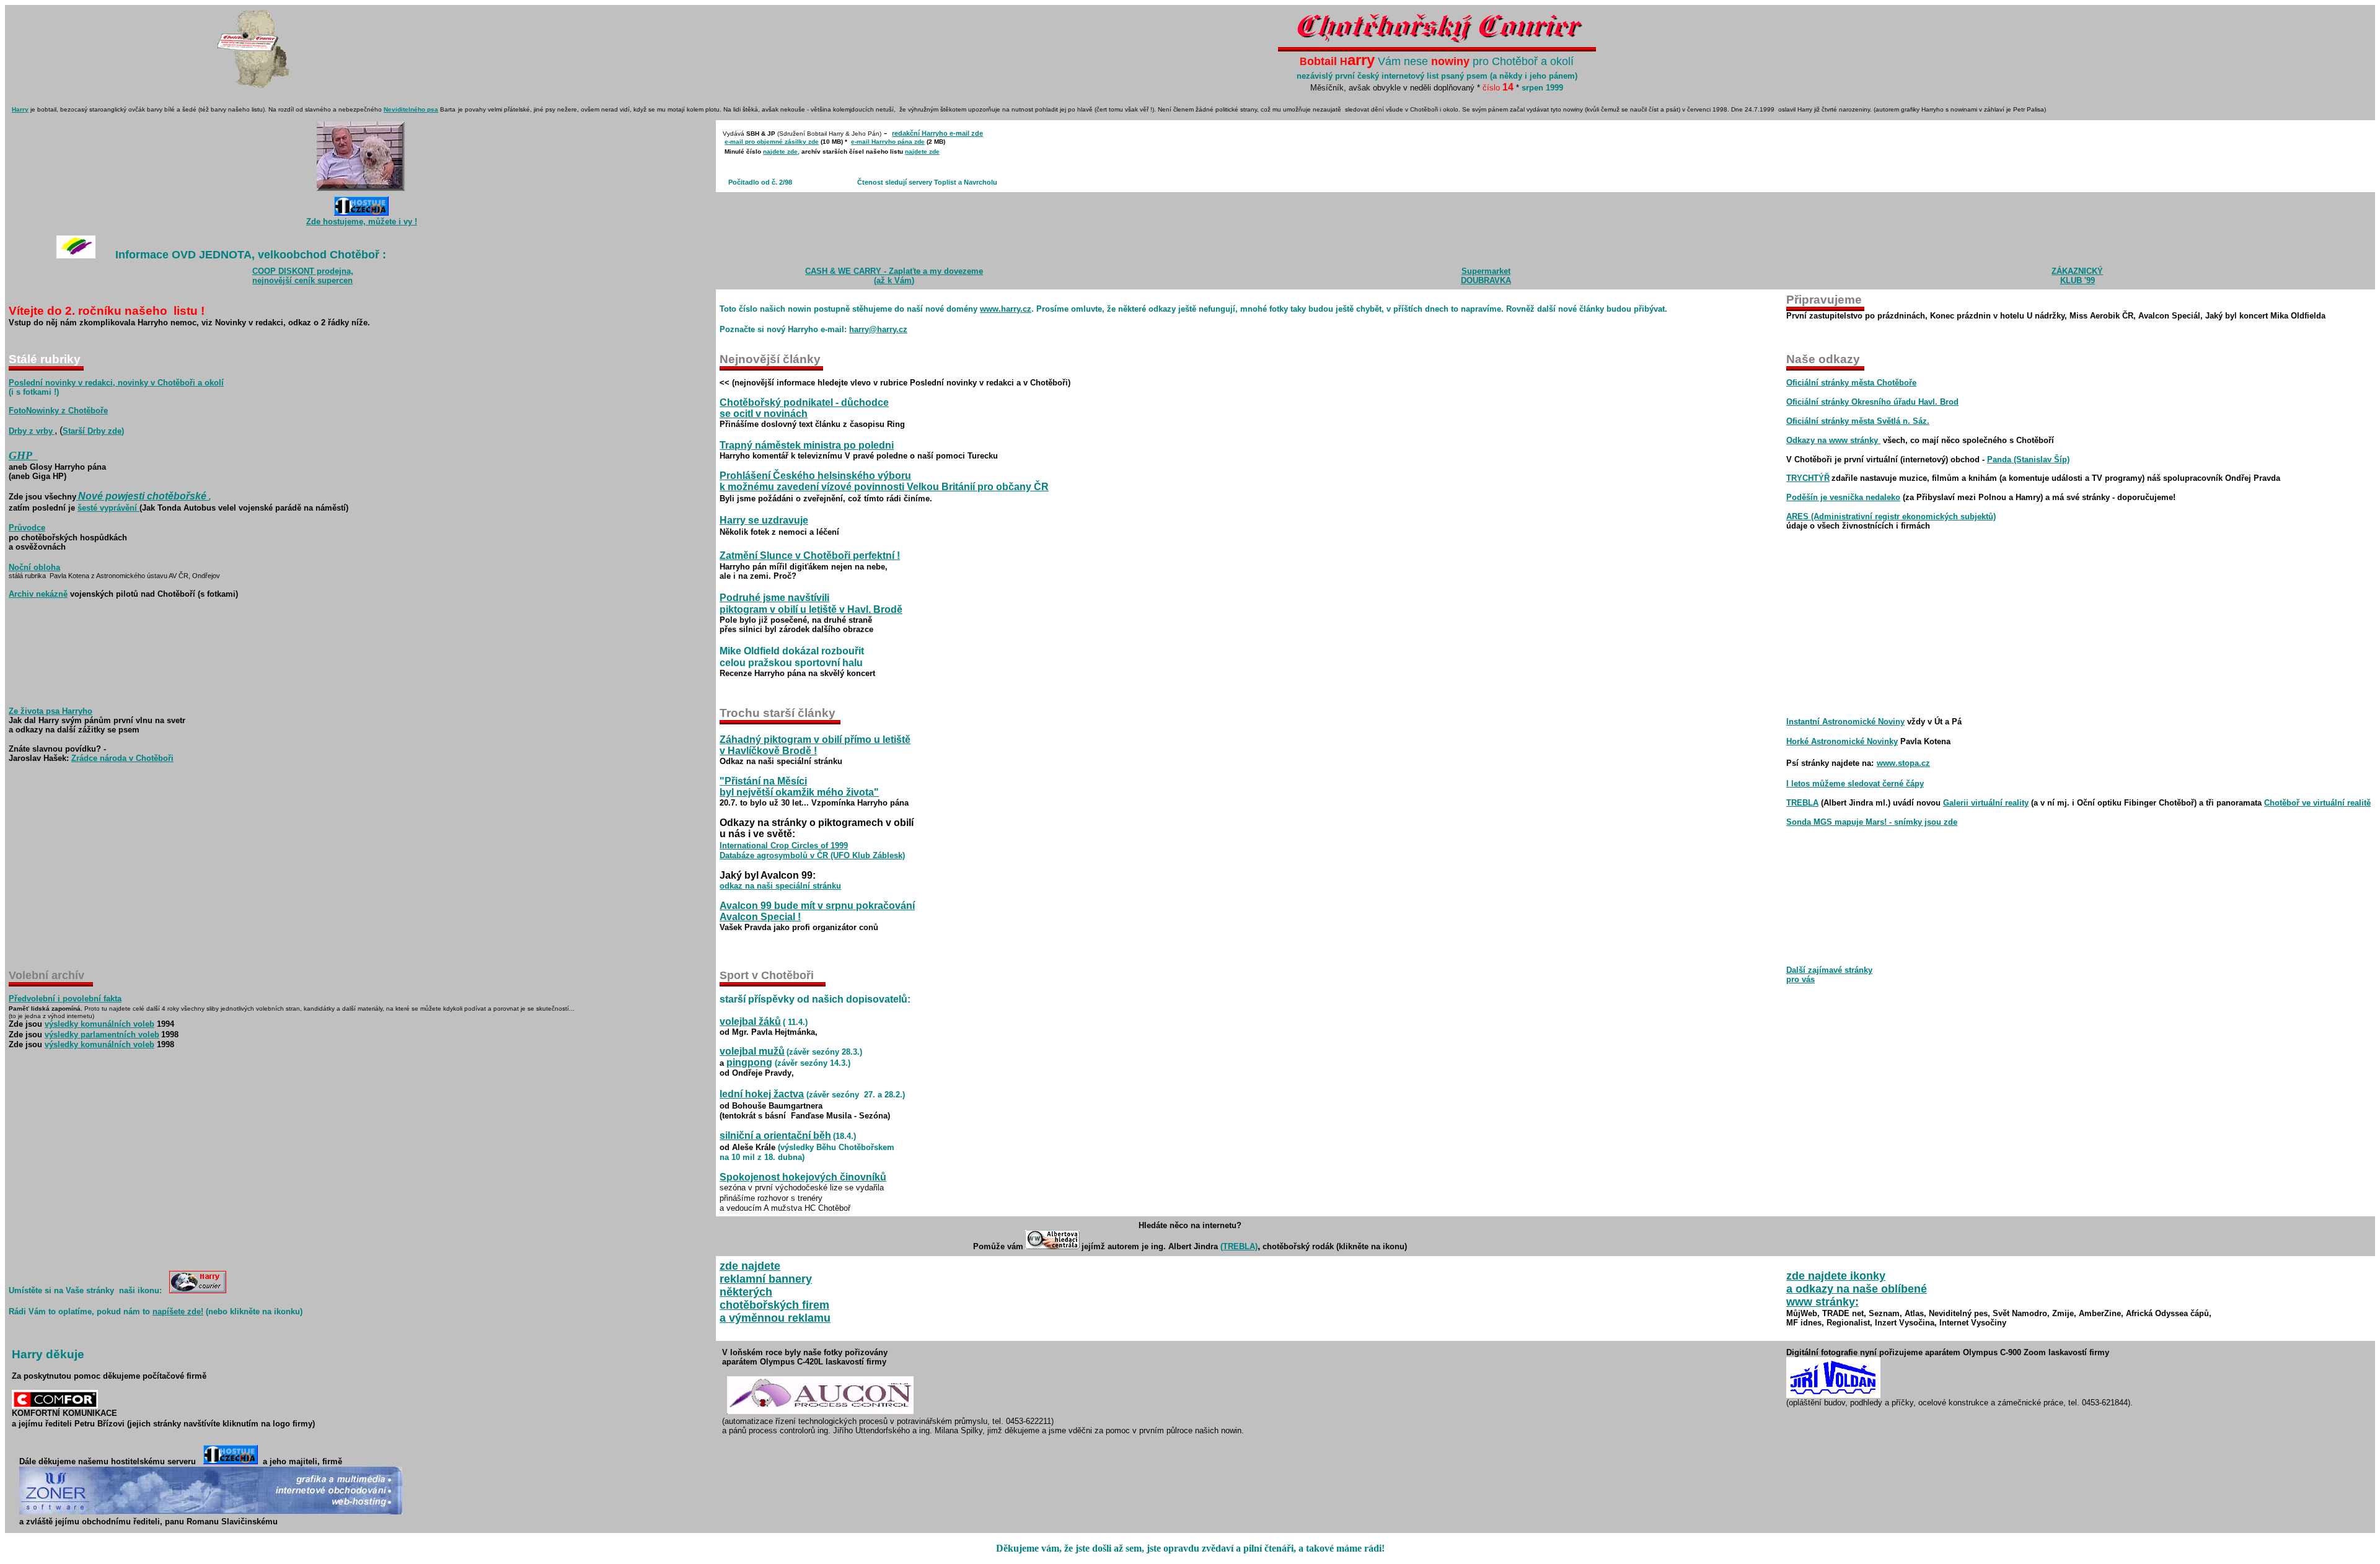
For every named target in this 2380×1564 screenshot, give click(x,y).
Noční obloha (34, 567)
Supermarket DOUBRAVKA (1486, 276)
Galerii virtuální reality (1986, 803)
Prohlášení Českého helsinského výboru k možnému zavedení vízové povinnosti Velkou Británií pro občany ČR (884, 481)
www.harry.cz (1006, 309)
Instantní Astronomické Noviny (1845, 722)
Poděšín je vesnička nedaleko (1843, 497)
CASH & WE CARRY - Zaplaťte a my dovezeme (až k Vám (894, 276)
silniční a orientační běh (775, 1136)
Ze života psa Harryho (51, 711)
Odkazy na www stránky (1833, 440)
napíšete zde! (178, 1311)
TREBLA (1802, 803)
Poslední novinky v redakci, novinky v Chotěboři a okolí (116, 383)
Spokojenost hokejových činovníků (803, 1177)
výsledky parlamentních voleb (102, 1035)
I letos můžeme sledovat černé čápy (1855, 784)
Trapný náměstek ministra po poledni (807, 445)
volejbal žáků (750, 1021)
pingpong (749, 1062)
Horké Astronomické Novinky (1842, 741)
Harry (20, 109)
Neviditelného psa (411, 109)
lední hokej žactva (762, 1094)
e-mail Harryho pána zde (888, 142)
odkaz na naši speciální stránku (780, 886)
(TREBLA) (1239, 1246)
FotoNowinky (34, 411)
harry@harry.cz (878, 329)
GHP (20, 455)
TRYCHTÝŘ (1808, 478)
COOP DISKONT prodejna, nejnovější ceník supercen (303, 276)
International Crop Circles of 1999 (784, 846)
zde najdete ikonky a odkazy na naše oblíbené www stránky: (1857, 1289)
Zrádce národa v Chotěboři (122, 758)
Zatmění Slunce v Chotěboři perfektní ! (810, 556)
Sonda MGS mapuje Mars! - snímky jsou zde (1872, 822)
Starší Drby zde (92, 431)
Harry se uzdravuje (764, 520)
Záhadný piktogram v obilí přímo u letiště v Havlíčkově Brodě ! (815, 745)
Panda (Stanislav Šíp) (2028, 459)
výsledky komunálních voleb (99, 1024)
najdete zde (780, 152)
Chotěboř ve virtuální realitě (2317, 803)
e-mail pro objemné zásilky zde (772, 142)
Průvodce (27, 528)
